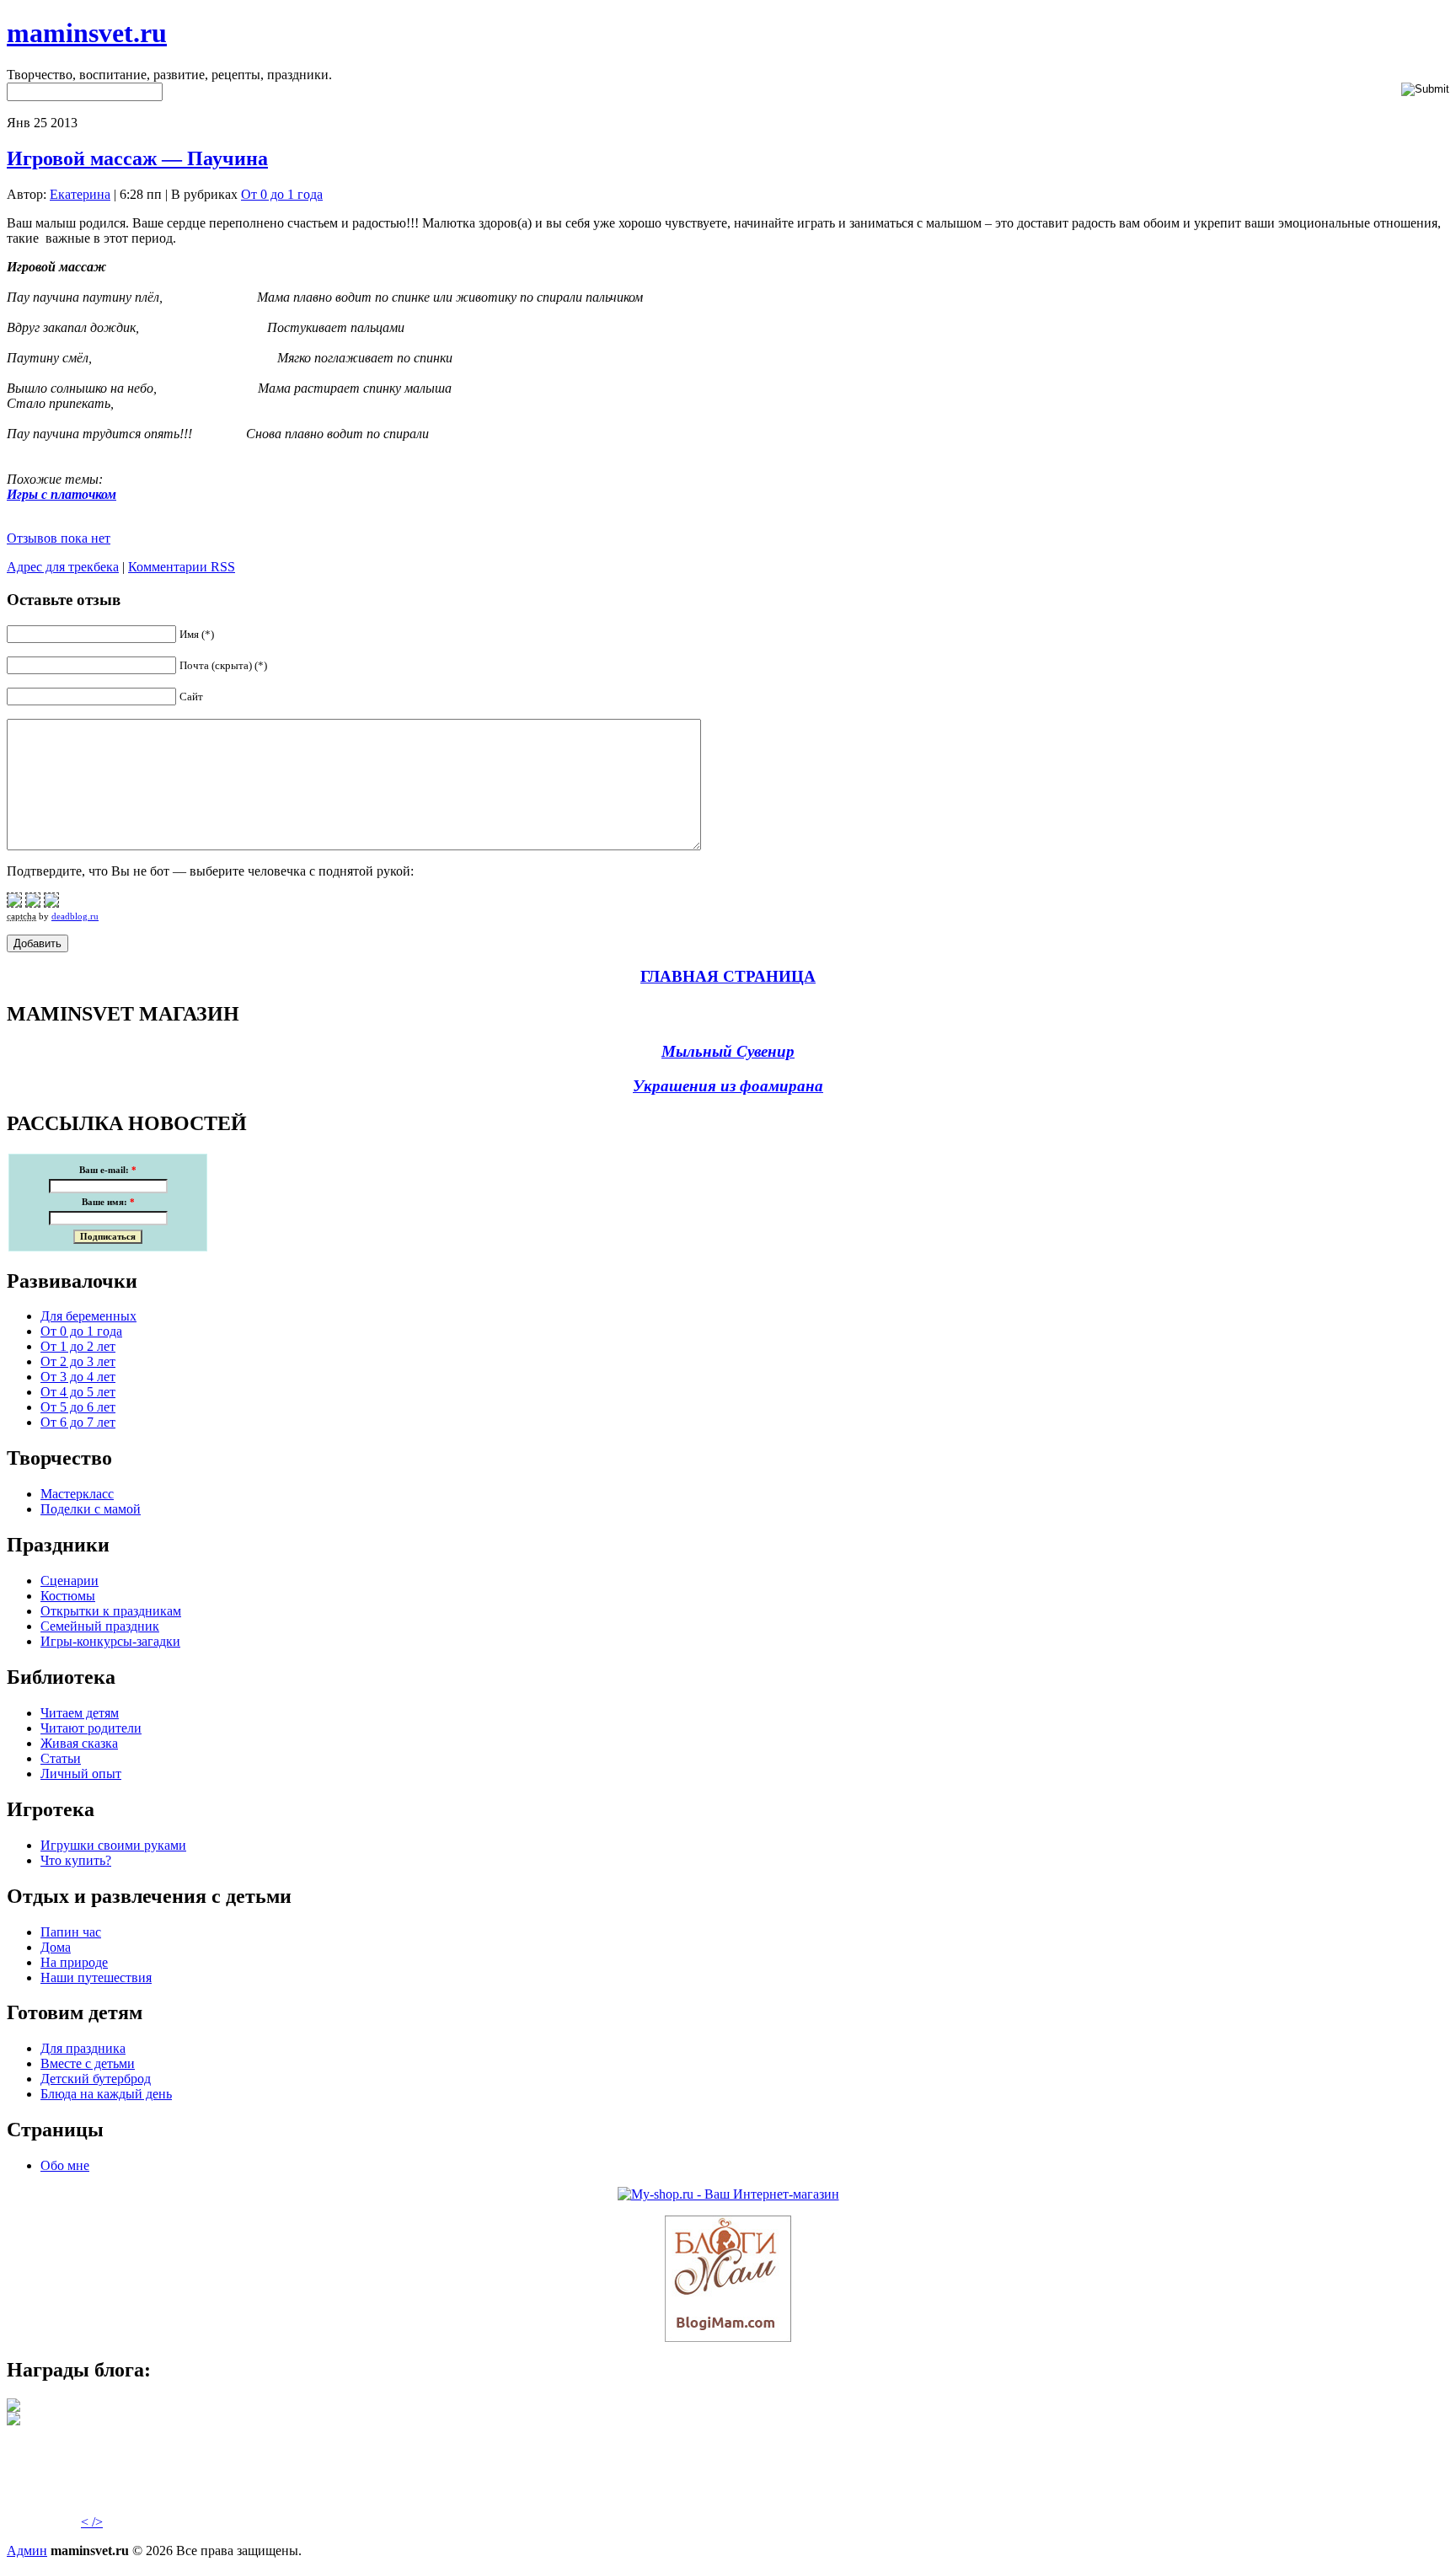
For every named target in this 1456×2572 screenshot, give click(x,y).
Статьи (61, 1758)
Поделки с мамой (91, 1509)
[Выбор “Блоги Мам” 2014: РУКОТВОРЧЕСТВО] (13, 2407)
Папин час (71, 1932)
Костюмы (68, 1596)
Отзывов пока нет (59, 538)
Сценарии (70, 1581)
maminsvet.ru (87, 33)
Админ (27, 2551)
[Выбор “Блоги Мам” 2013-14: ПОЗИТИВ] (13, 2421)
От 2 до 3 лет (78, 1361)
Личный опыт (81, 1774)
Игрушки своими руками (113, 1845)
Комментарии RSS (182, 567)
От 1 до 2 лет (78, 1346)
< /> (92, 2522)
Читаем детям (80, 1713)
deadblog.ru (75, 916)
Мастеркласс (77, 1494)
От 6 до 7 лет (78, 1422)
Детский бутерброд (96, 2079)
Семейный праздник (100, 1626)
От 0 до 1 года (282, 194)
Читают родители (91, 1728)
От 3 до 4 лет (78, 1377)
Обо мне (65, 2165)
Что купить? (76, 1860)
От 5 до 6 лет (78, 1407)
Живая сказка (79, 1743)
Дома (56, 1947)
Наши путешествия (96, 1977)
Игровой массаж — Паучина (137, 158)
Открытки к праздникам (111, 1611)
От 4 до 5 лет (78, 1392)
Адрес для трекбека (63, 567)
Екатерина (80, 194)
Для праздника (83, 2048)
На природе (74, 1962)
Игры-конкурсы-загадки (110, 1641)
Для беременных (88, 1316)
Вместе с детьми (88, 2063)
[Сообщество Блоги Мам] (728, 2337)
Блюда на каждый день (106, 2094)
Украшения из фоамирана (728, 1086)
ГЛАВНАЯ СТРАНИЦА (728, 976)
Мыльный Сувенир (728, 1051)
